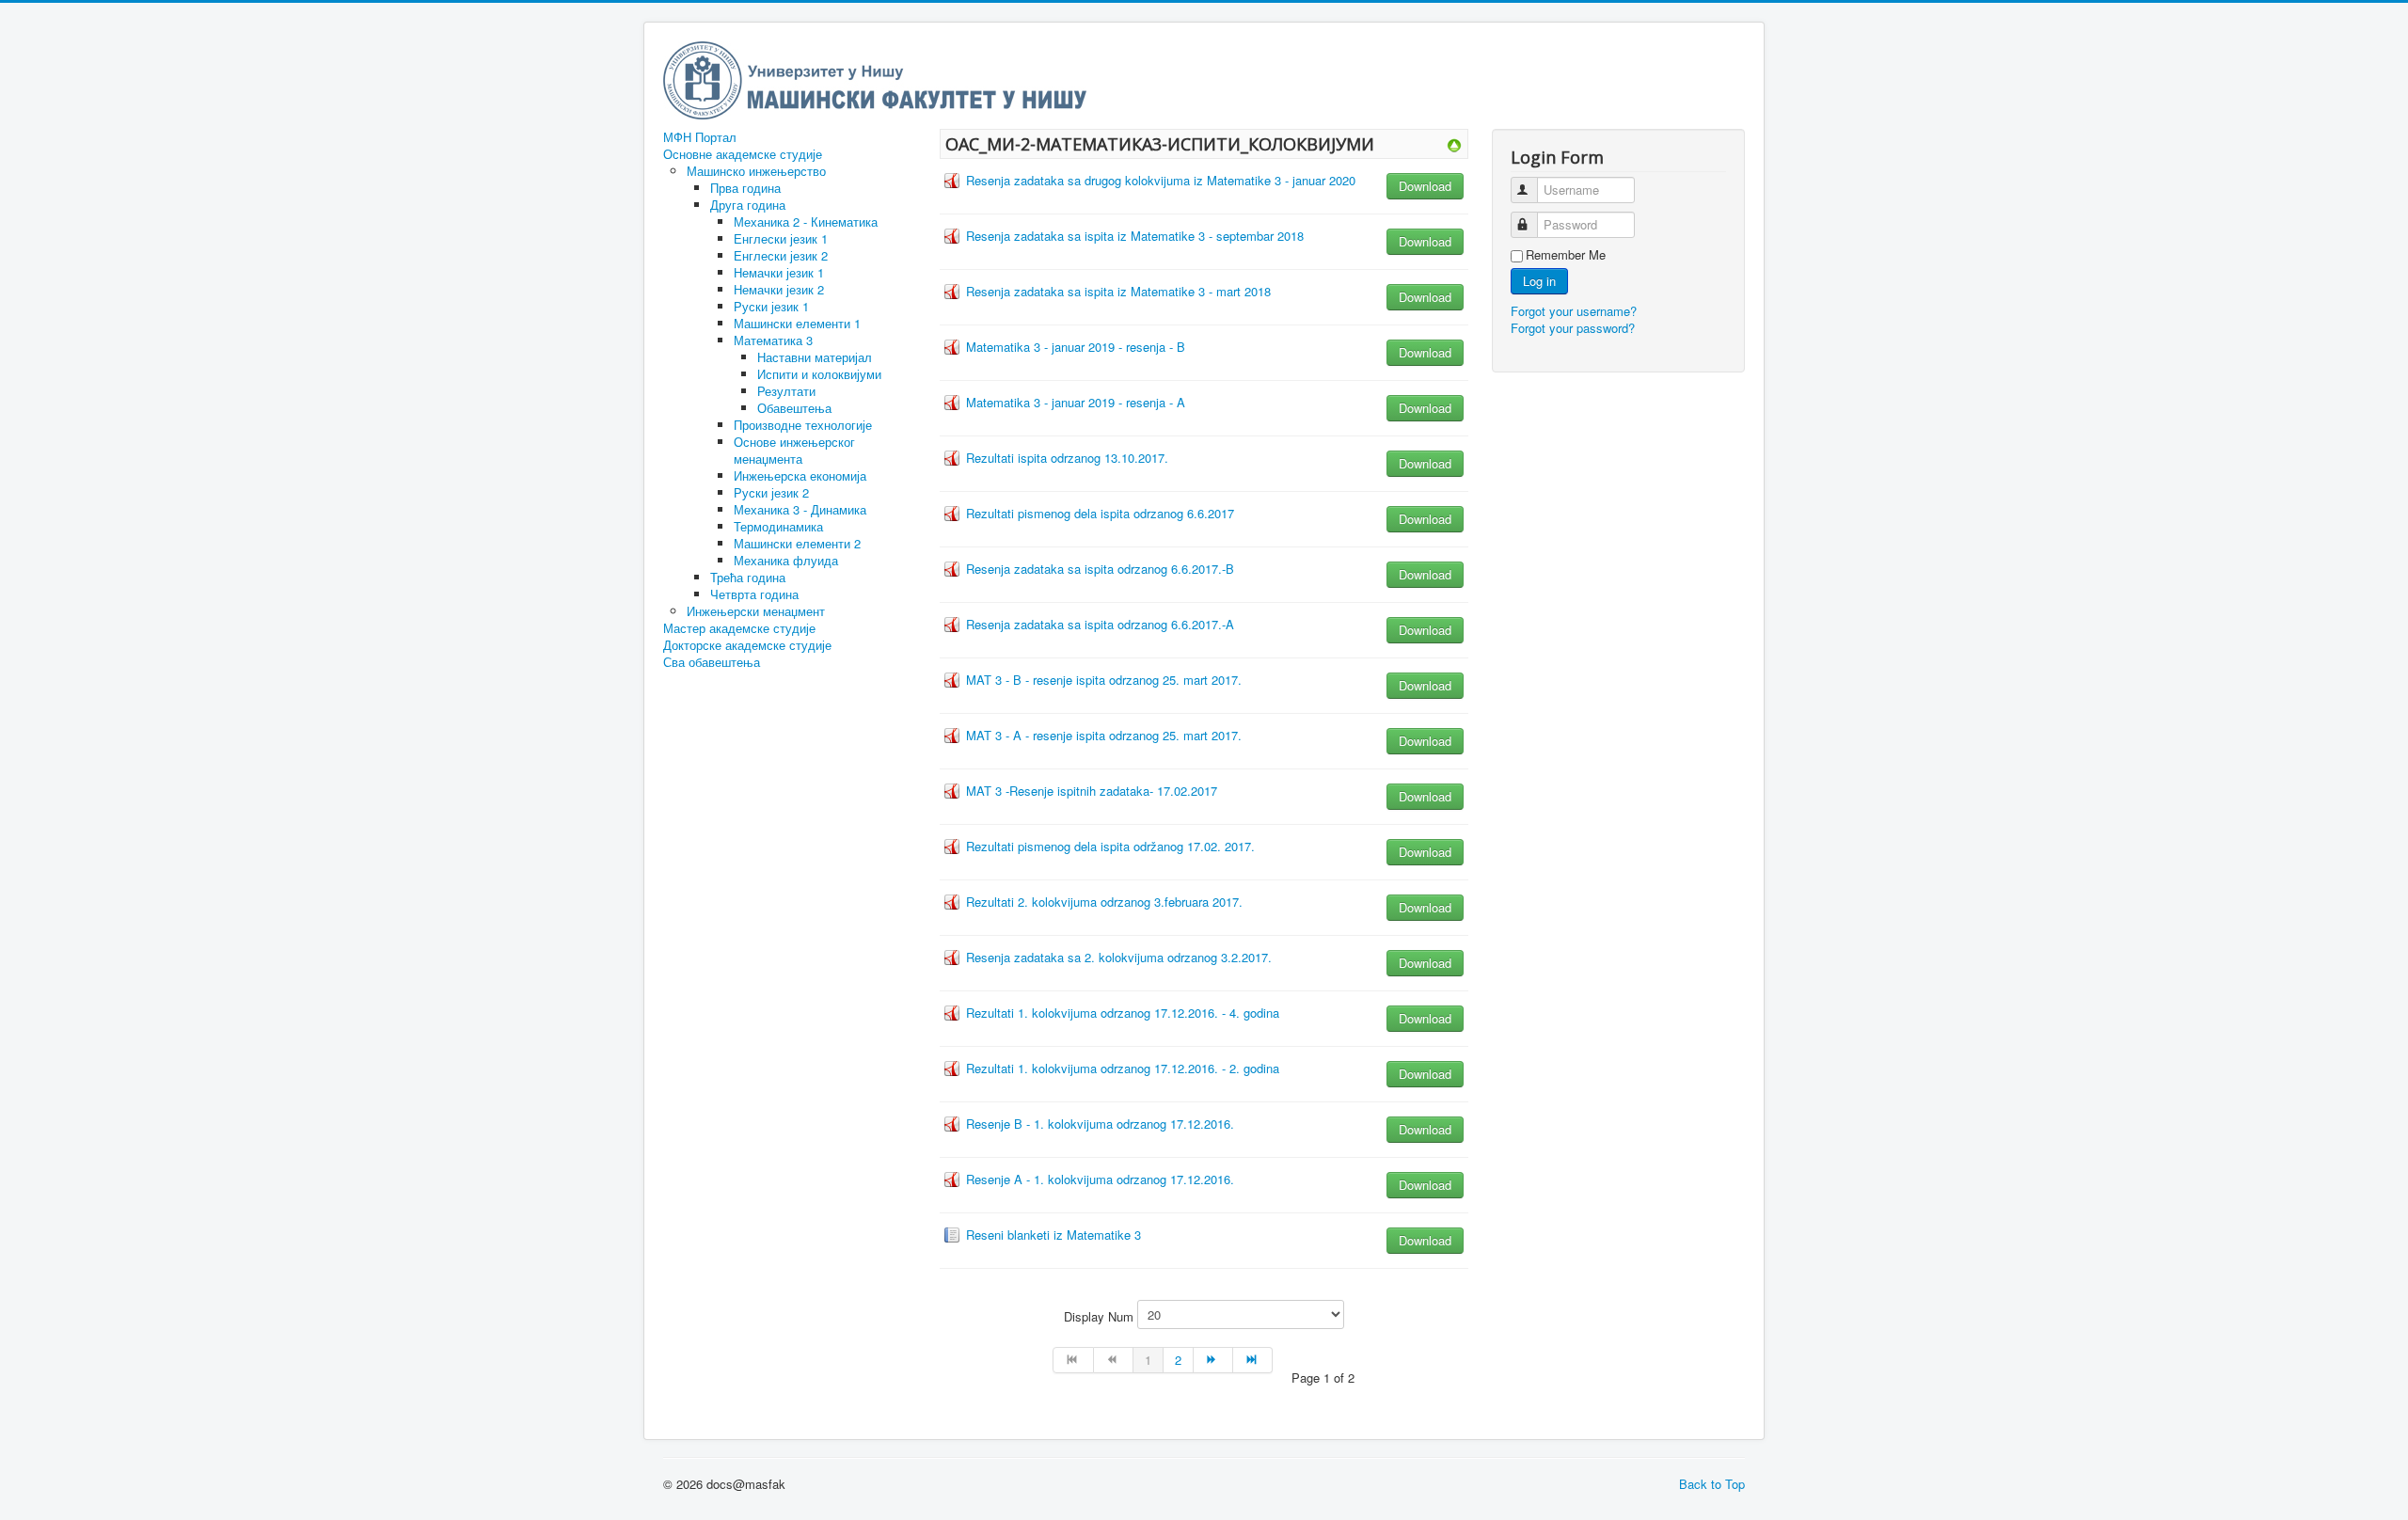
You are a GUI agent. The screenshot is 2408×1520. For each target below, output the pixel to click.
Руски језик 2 (771, 492)
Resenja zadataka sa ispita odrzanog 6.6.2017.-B (1100, 569)
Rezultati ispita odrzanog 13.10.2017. (1067, 458)
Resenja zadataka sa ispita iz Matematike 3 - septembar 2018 (1135, 236)
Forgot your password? (1573, 328)
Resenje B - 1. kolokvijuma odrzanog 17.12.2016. (1100, 1124)
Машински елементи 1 (797, 323)
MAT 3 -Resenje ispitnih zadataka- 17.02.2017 (1092, 791)
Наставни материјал (815, 357)
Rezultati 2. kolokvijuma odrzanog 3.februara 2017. (1104, 902)
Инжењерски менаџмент (756, 611)
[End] (1253, 1360)
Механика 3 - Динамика (800, 509)
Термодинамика (778, 526)
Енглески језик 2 (781, 255)
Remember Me (1566, 255)
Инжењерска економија (800, 475)
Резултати (786, 391)
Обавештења (794, 408)
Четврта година (754, 594)
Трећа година (748, 577)
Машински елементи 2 (797, 543)
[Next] (1213, 1360)
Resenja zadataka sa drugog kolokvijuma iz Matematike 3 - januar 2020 (1161, 180)
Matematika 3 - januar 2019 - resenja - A (1076, 402)
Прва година (745, 188)
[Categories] (1454, 143)
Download (1425, 186)
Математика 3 (773, 340)
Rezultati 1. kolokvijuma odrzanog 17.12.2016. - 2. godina (1123, 1068)
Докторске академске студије (747, 645)
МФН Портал (700, 137)
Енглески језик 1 (781, 238)
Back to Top (1712, 1484)
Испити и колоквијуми (819, 374)
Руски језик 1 (771, 306)
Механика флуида (786, 560)
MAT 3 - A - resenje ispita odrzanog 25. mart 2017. (1104, 735)
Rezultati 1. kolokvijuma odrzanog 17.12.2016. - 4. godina (1123, 1013)
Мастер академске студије (739, 628)
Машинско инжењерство (756, 171)
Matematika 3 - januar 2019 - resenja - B (1076, 347)
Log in (1539, 281)
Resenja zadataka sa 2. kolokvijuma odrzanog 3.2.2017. (1119, 957)
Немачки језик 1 (779, 272)
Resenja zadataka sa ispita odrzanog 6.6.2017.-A (1100, 624)
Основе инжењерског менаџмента (794, 450)
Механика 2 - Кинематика (806, 222)
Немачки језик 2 (779, 289)
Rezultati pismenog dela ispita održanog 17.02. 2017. (1110, 846)
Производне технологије (803, 425)
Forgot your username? (1574, 311)
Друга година (748, 205)
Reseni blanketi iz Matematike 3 (1053, 1235)
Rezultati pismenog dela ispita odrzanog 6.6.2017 (1100, 513)
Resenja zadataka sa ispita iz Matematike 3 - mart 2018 (1118, 291)
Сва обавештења (712, 662)
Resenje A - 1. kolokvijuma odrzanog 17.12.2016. (1100, 1179)
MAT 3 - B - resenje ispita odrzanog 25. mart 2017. (1104, 680)
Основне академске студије (743, 154)
